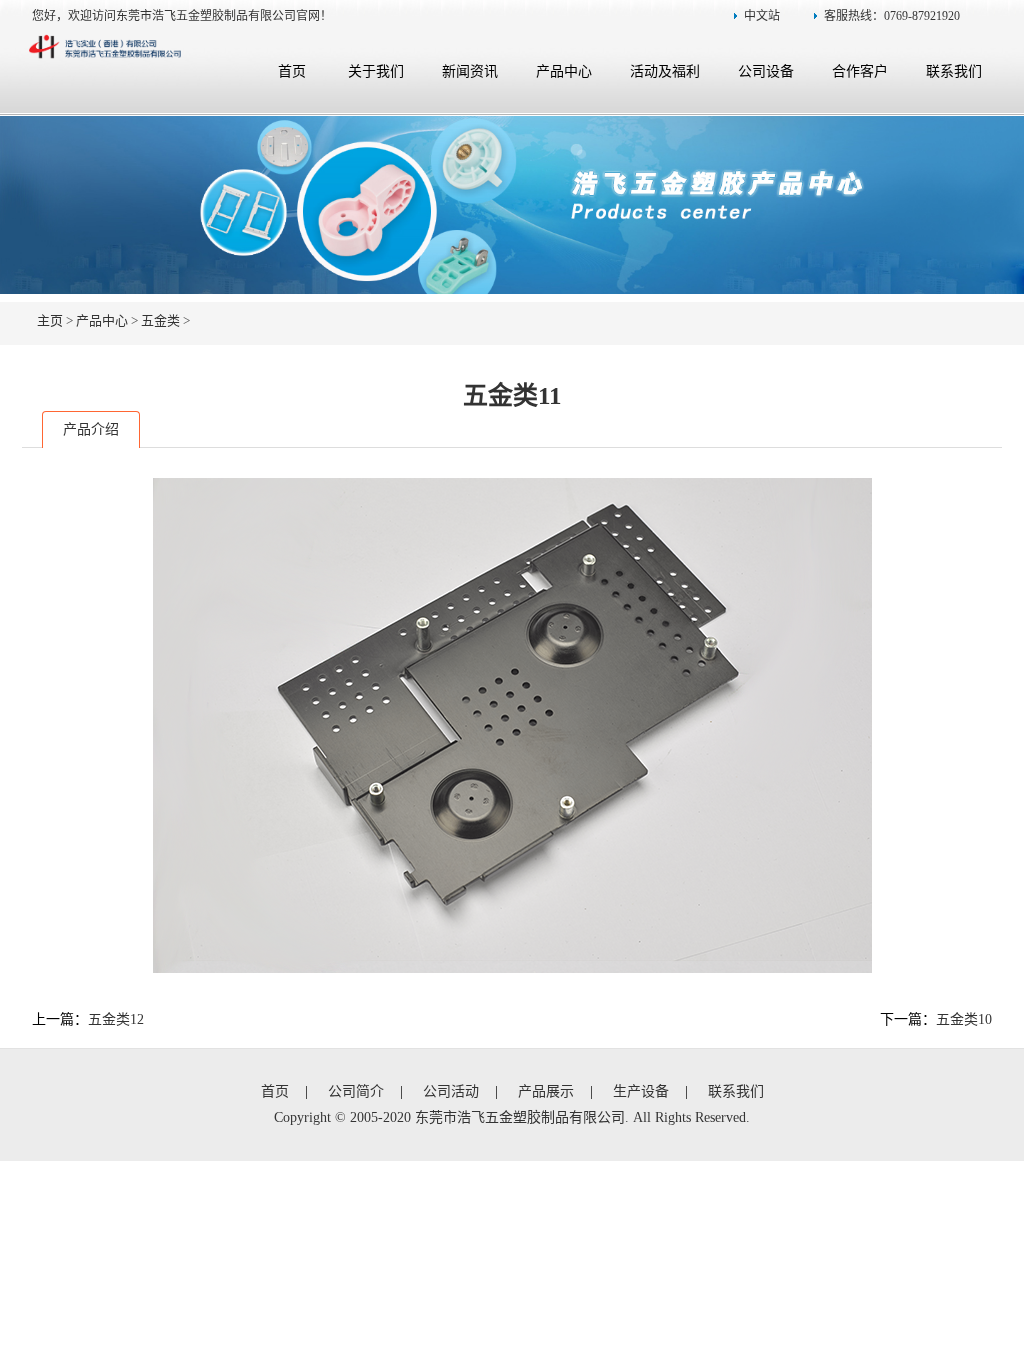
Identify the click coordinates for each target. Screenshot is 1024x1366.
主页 (50, 320)
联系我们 (954, 71)
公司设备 (766, 71)
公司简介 (356, 1091)
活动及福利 (665, 71)
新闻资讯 (470, 71)
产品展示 (546, 1091)
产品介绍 (91, 429)
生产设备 (641, 1091)
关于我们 (376, 71)
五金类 (160, 320)
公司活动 (451, 1091)
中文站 (762, 16)
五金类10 (964, 1019)
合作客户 (860, 71)
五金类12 (116, 1019)
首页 (292, 71)
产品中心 (564, 71)
